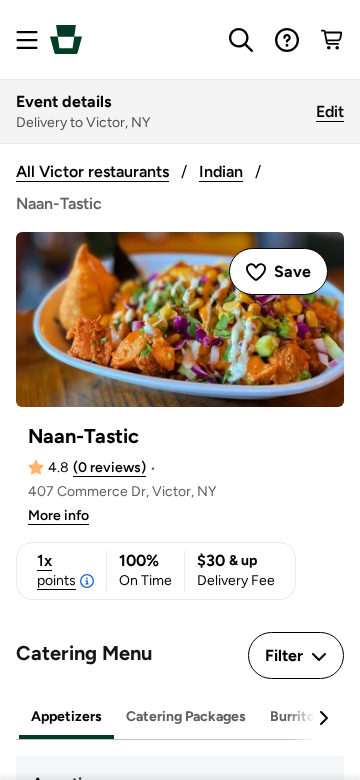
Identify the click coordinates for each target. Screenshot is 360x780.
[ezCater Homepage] (66, 39)
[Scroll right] (323, 718)
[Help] (287, 40)
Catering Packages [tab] (186, 716)
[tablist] (180, 717)
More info (58, 515)
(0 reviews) (109, 467)
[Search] (241, 40)
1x (56, 570)
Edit (330, 111)
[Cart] (333, 40)
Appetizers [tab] (66, 716)
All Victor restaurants (92, 171)
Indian (221, 171)
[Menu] (27, 40)
